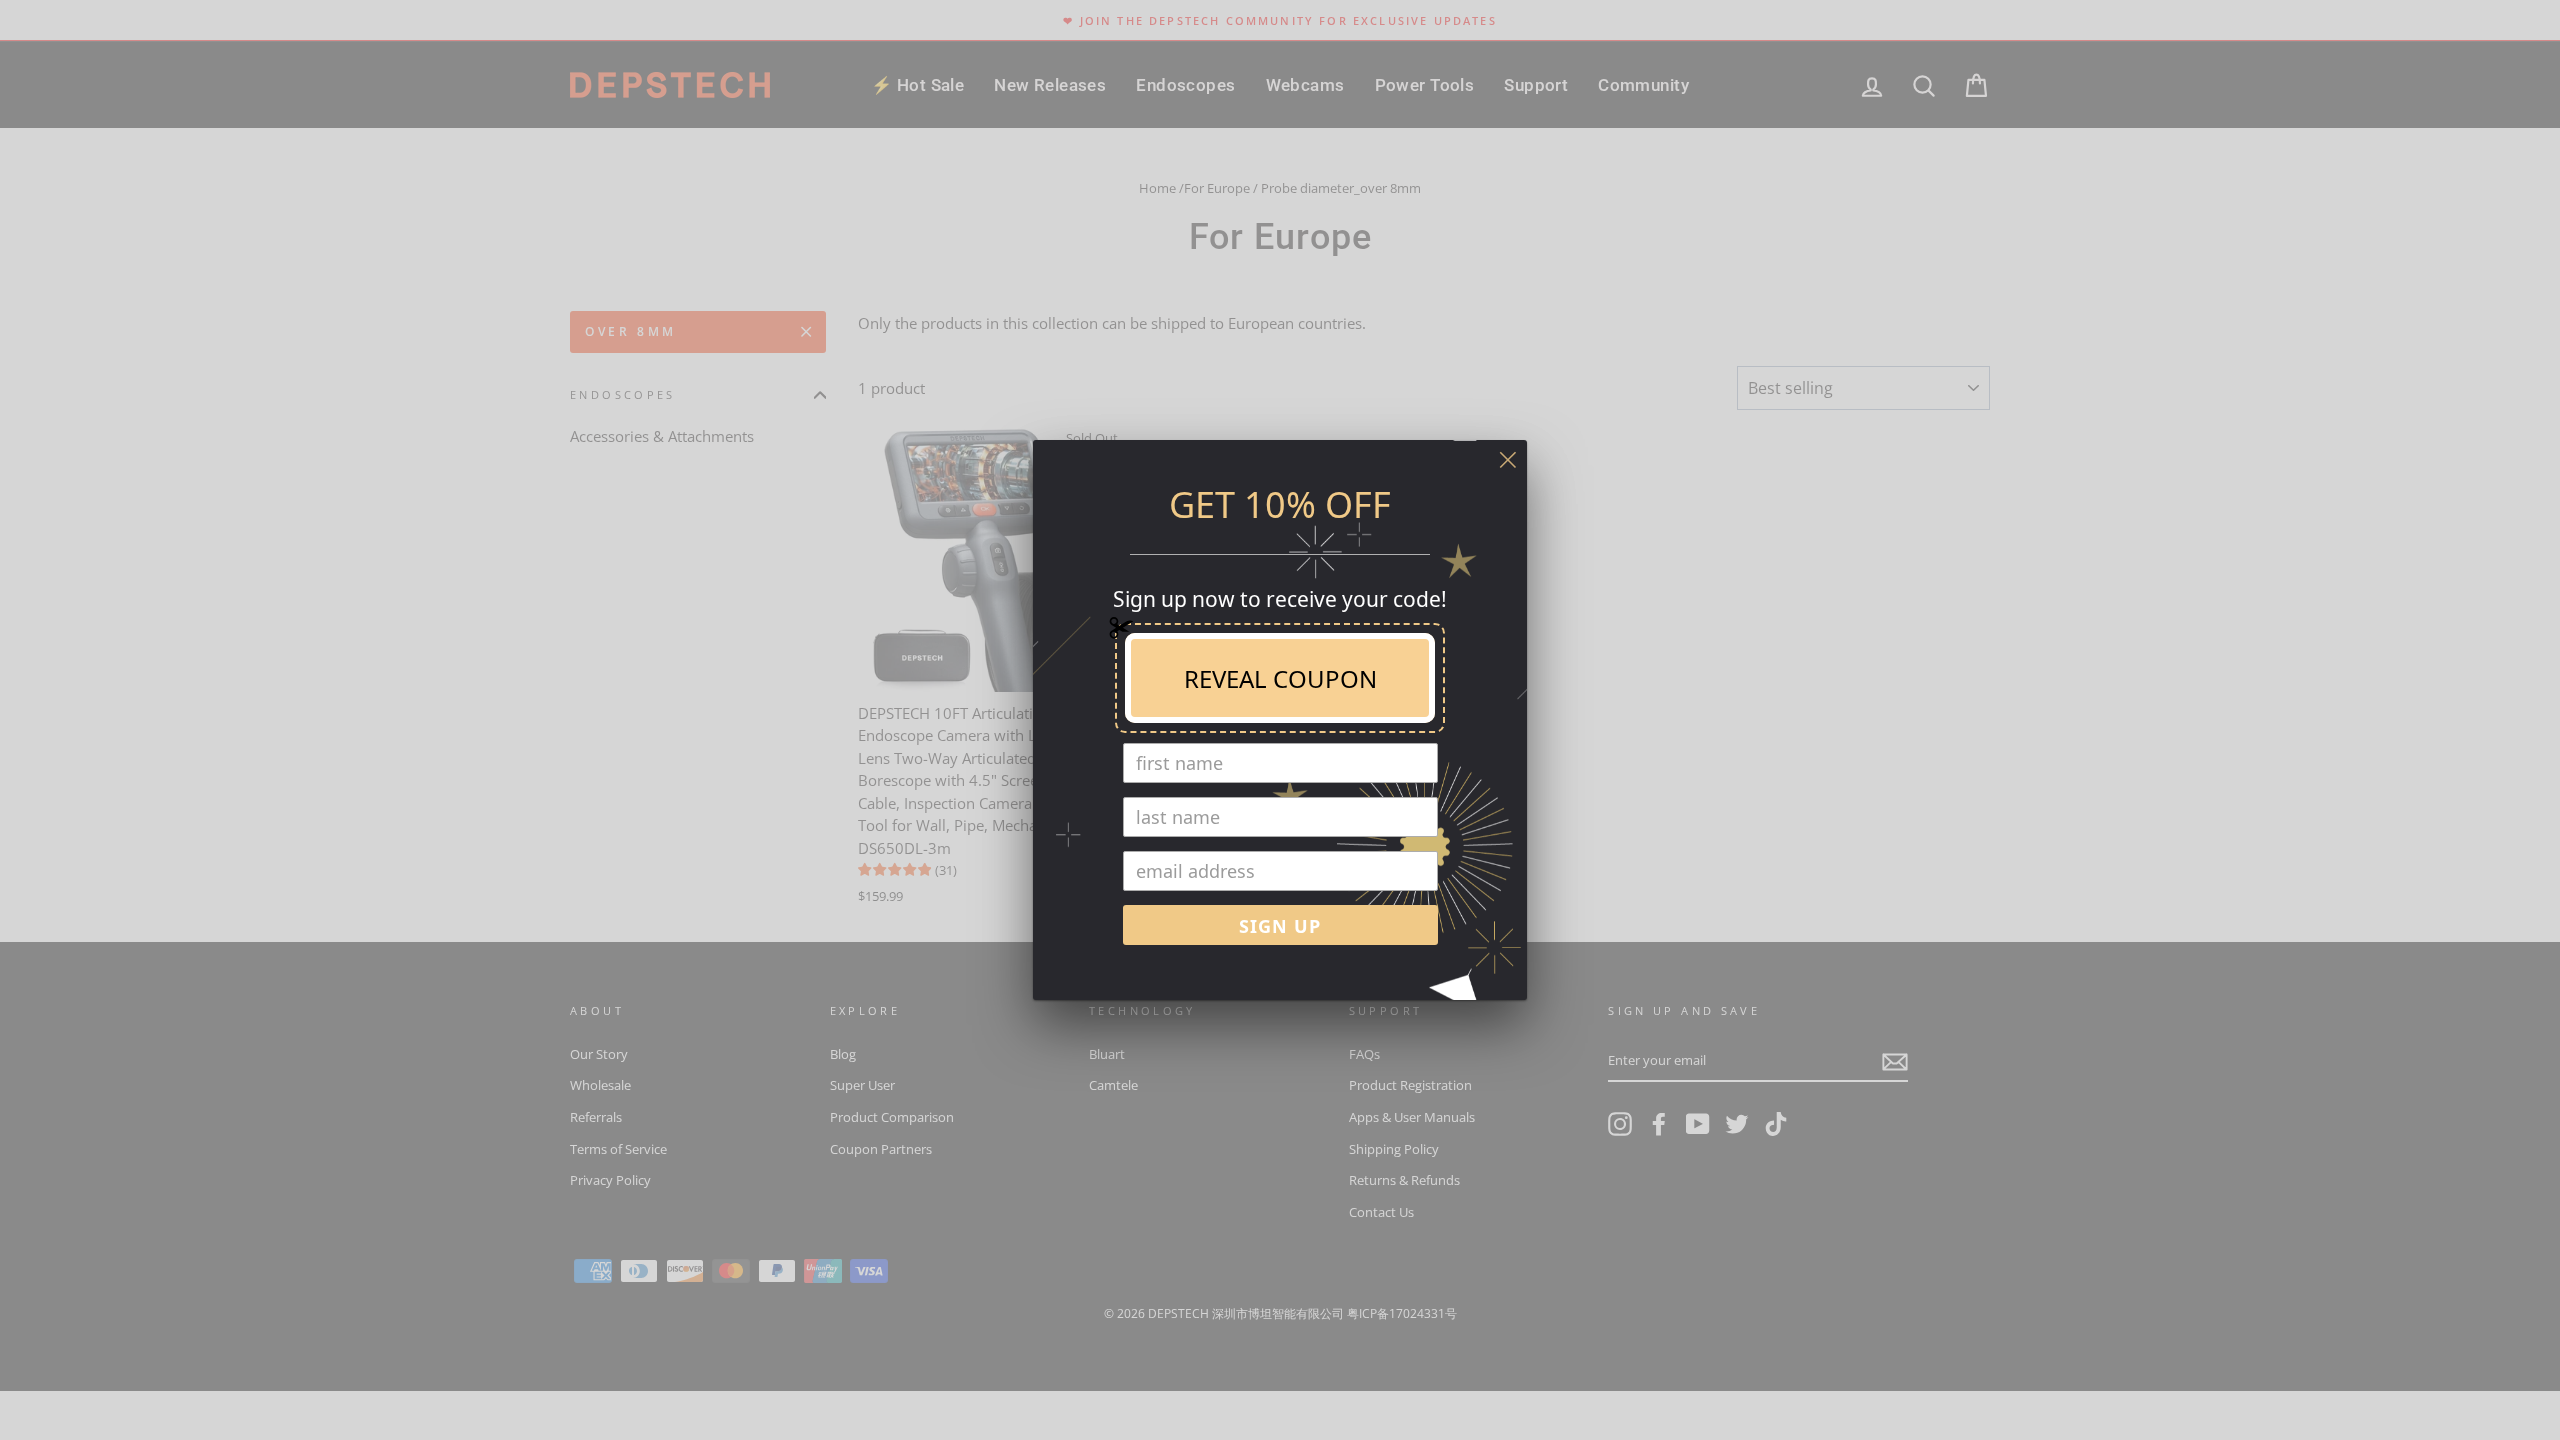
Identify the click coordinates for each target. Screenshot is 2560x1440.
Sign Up (1280, 926)
